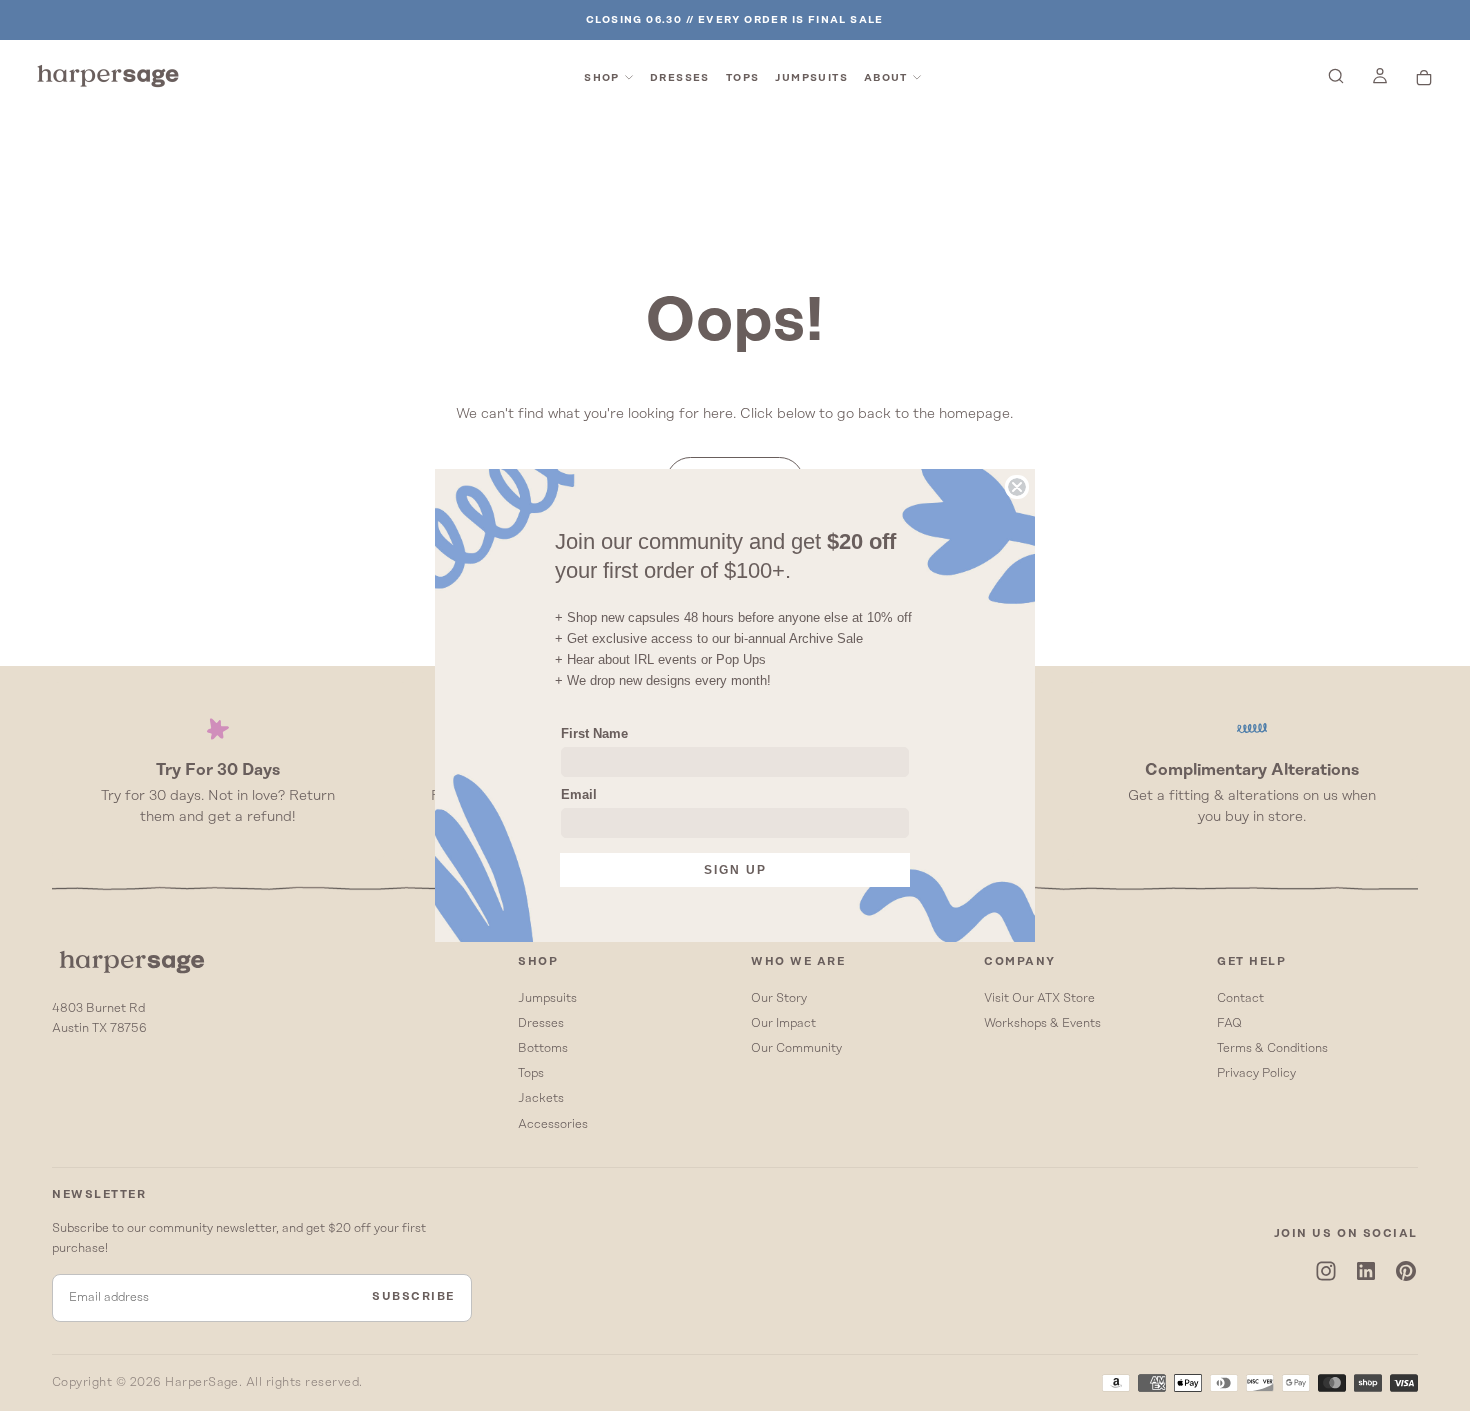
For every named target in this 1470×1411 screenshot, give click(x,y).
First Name (594, 733)
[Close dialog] (1017, 487)
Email (579, 794)
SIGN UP (735, 870)
